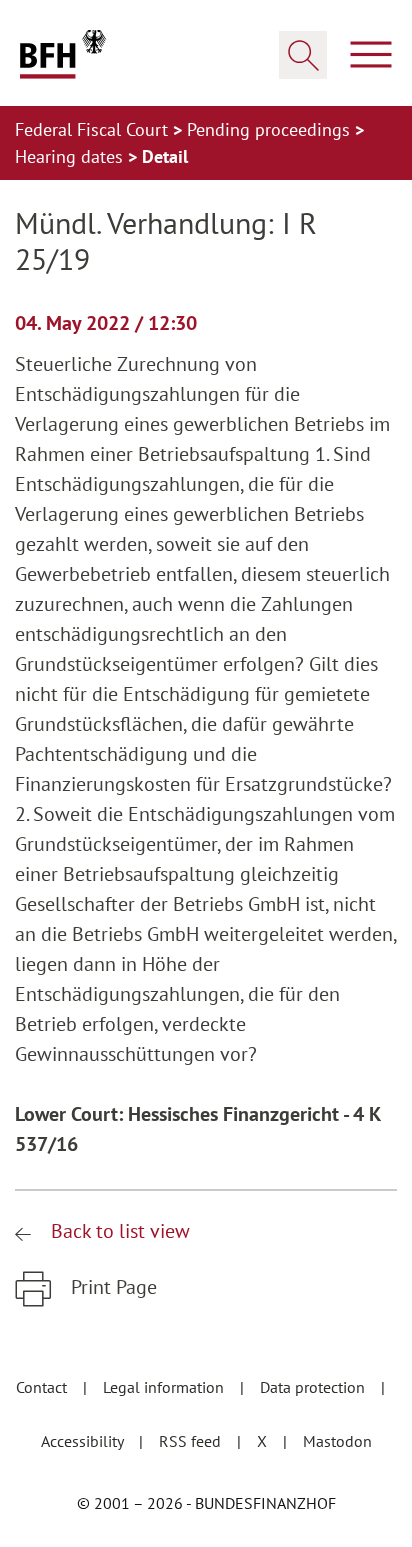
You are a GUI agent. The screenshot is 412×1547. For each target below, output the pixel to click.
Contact (43, 1387)
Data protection (314, 1387)
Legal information (165, 1387)
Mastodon (337, 1441)
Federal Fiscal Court (94, 129)
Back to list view (118, 1231)
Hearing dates (71, 156)
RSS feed (192, 1441)
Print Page (111, 1287)
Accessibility (84, 1441)
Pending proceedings (271, 129)
